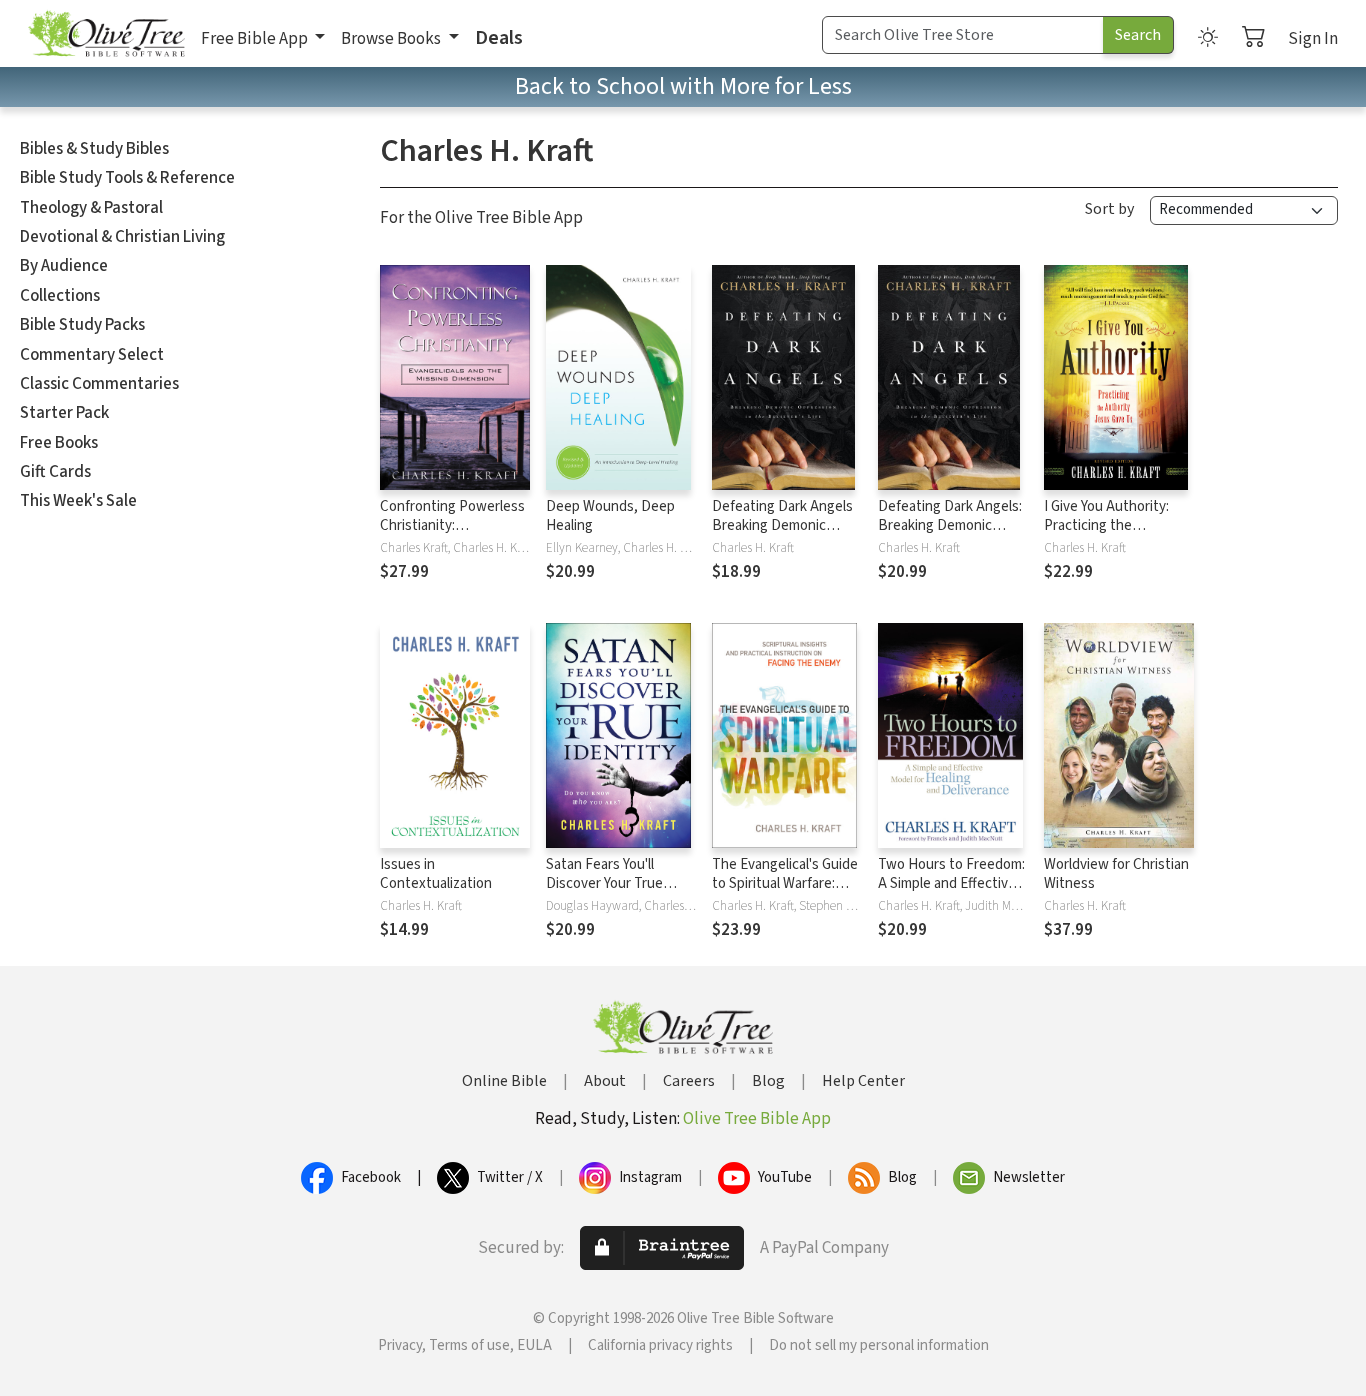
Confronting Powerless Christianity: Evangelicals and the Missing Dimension (452, 535)
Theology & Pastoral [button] (91, 208)
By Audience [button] (64, 266)
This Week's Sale (78, 501)
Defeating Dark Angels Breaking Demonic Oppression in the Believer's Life (782, 535)
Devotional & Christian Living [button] (122, 237)
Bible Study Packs (82, 325)
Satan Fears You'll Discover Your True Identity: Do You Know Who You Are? (615, 893)
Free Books (59, 443)
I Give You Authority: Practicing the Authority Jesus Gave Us (1111, 535)
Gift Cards (55, 472)
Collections (60, 296)
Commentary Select (92, 355)
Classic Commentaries (99, 384)
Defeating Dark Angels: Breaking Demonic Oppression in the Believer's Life (950, 535)
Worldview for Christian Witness (1116, 874)
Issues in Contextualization (436, 874)
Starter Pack (64, 413)
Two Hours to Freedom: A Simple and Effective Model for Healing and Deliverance (951, 893)
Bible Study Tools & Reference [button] (127, 178)
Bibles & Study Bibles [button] (94, 149)
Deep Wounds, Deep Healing (610, 516)
